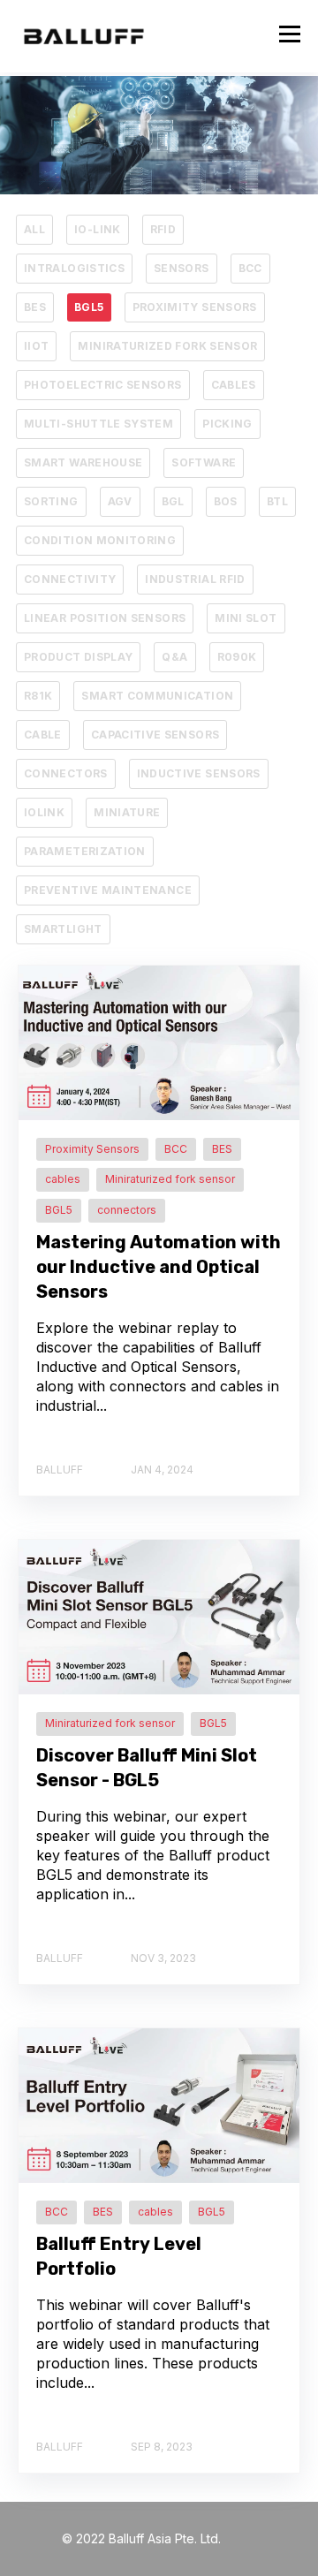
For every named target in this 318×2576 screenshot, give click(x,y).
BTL (277, 501)
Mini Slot (246, 618)
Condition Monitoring (100, 540)
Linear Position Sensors (105, 618)
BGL (173, 501)
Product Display (78, 657)
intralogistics (74, 268)
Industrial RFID (195, 579)
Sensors (182, 268)
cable (43, 735)
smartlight (63, 929)
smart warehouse (83, 462)
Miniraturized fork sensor (167, 346)
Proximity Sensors (195, 307)
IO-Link (98, 229)
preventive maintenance (108, 890)
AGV (120, 501)
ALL (34, 229)
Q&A (174, 657)
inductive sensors (199, 773)
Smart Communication (157, 696)
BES (35, 307)
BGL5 (89, 307)
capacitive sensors (155, 735)
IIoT (36, 346)
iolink (44, 812)
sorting (51, 501)
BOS (226, 501)
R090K (237, 657)
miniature (127, 812)
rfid (163, 229)
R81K (38, 696)
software (204, 462)
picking (227, 424)
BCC (250, 268)
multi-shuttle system (98, 424)
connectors (66, 773)
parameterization (85, 851)
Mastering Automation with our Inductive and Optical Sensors (159, 1267)
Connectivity (70, 579)
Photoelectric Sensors (103, 385)
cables (234, 385)
